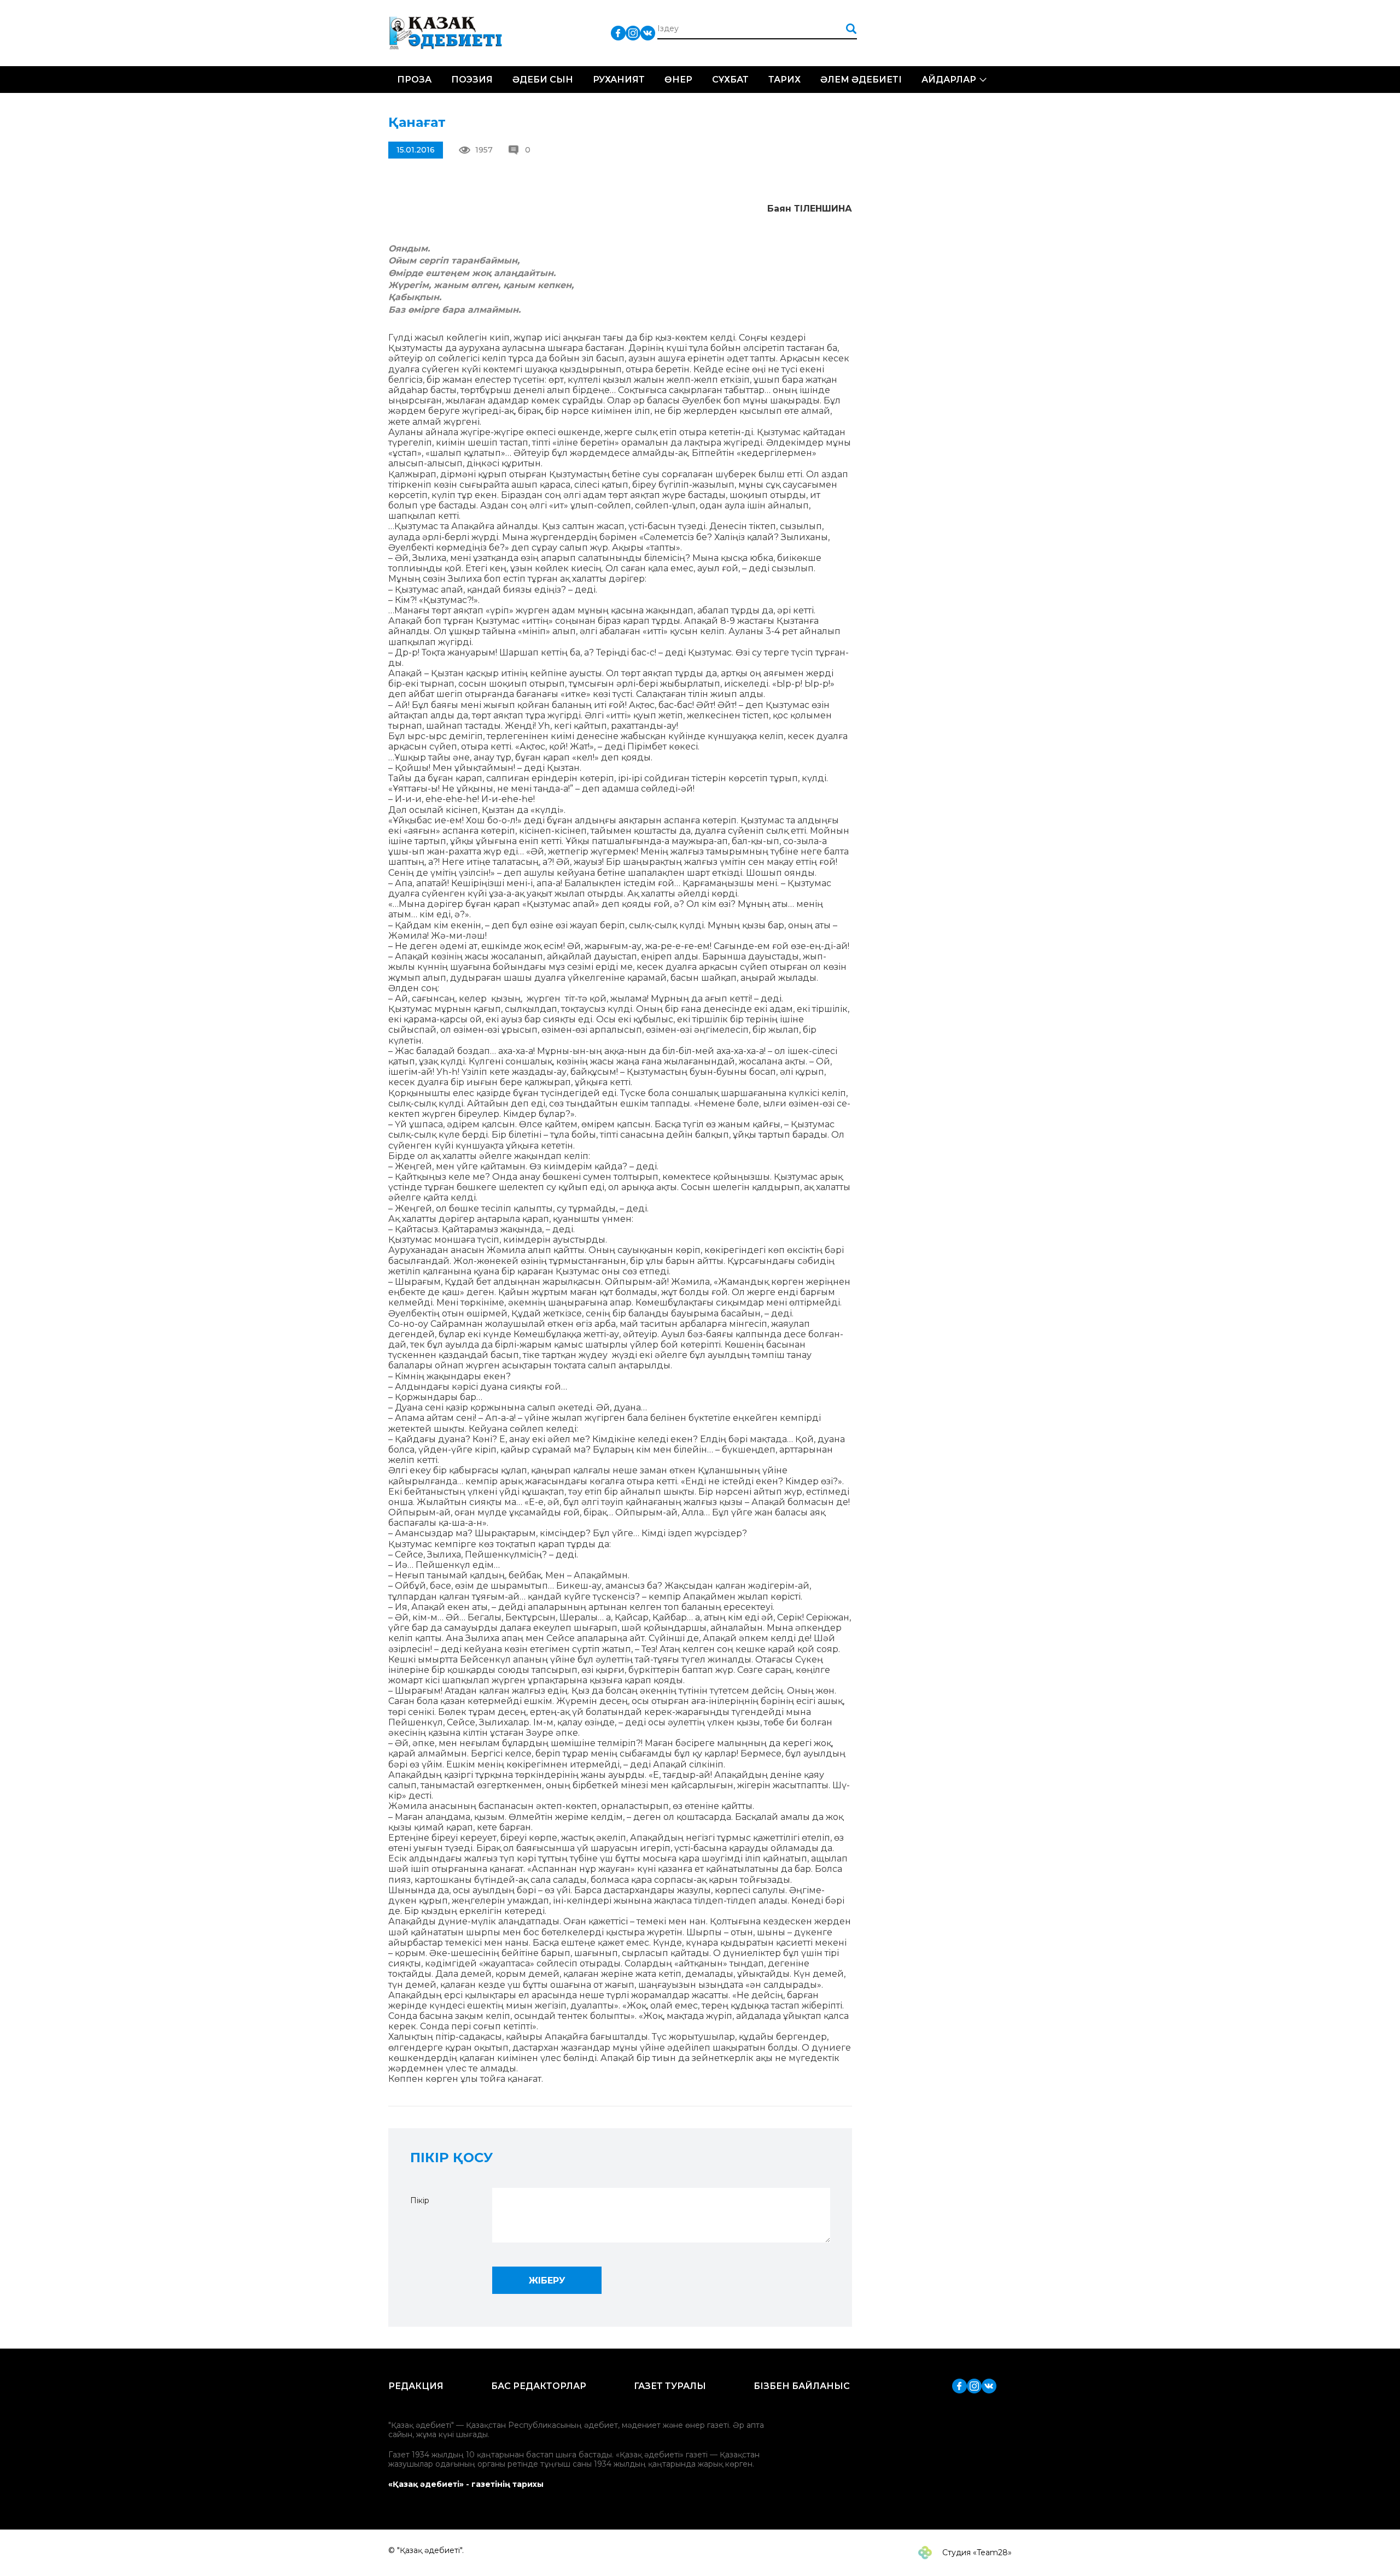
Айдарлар (949, 80)
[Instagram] (633, 33)
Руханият (619, 80)
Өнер (678, 80)
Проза (414, 80)
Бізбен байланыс (802, 2386)
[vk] (648, 33)
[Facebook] (618, 33)
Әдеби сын (543, 80)
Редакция (416, 2386)
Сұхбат (730, 80)
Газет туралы (670, 2386)
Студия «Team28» (976, 2552)
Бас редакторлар (539, 2386)
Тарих (784, 80)
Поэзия (472, 80)
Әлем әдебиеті (861, 80)
